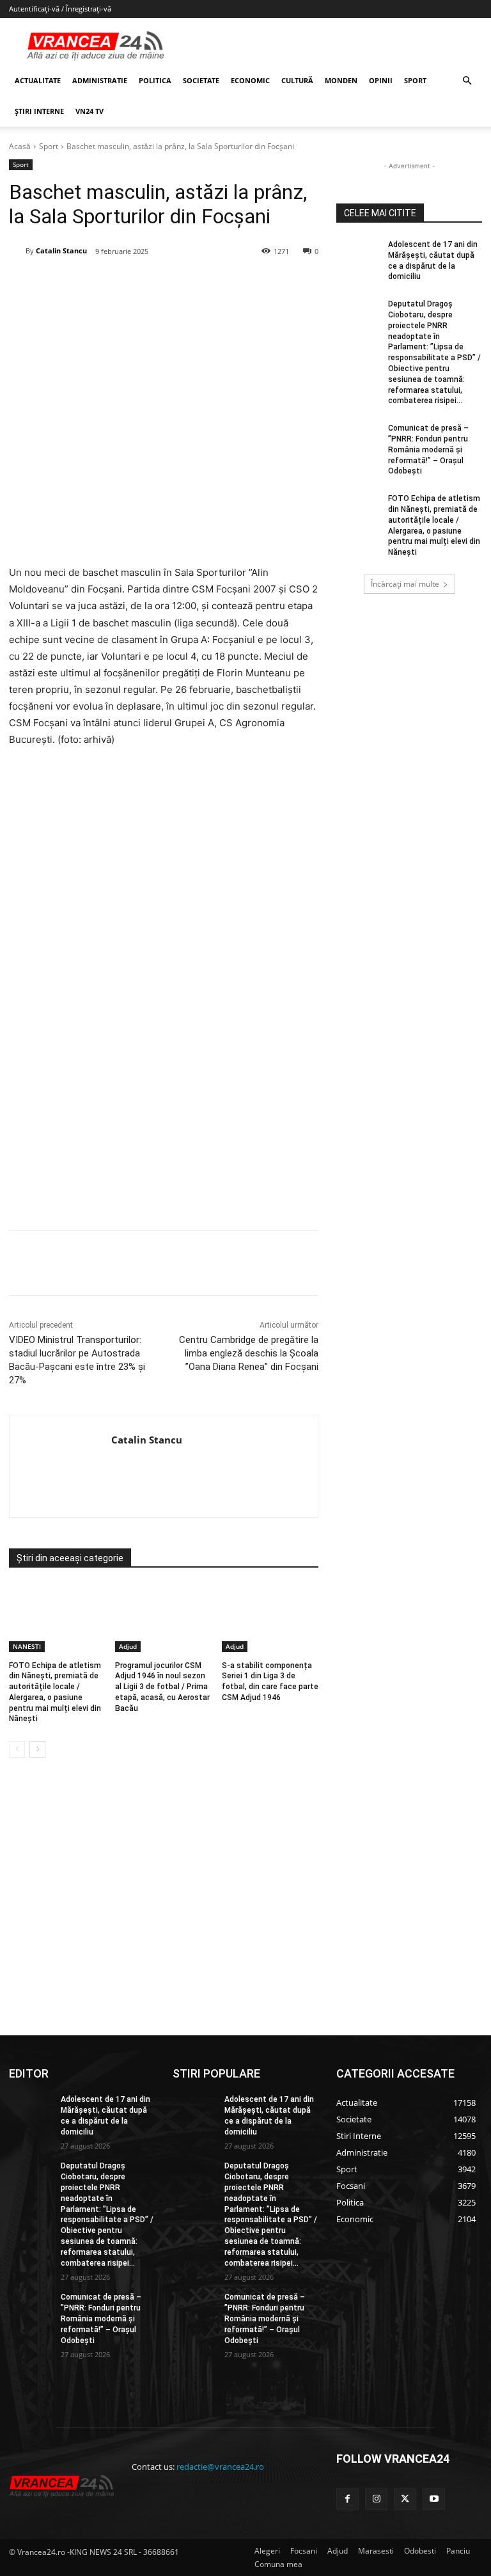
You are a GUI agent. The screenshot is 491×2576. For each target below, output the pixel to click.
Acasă (20, 146)
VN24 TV (90, 111)
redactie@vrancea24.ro (220, 2467)
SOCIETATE (201, 80)
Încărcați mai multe (405, 584)
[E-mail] (222, 284)
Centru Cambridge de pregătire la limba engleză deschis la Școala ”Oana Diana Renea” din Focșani (249, 1353)
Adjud (128, 1646)
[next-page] (37, 1749)
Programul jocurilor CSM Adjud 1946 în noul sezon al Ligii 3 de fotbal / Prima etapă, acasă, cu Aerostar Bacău (162, 1687)
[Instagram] (376, 2499)
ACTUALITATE (38, 80)
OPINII (381, 80)
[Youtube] (434, 2499)
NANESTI (27, 1646)
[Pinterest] (163, 284)
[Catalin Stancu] (17, 251)
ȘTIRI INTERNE (39, 111)
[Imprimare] (251, 284)
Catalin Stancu (61, 250)
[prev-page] (17, 1749)
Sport (49, 146)
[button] (467, 81)
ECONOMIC (250, 80)
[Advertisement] (164, 1104)
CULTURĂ (297, 80)
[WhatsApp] (192, 284)
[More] (281, 1263)
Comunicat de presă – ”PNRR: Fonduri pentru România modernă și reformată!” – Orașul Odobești (428, 449)
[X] (134, 284)
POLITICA (155, 80)
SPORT (415, 80)
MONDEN (341, 80)
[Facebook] (104, 284)
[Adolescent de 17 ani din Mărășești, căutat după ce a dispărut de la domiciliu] (358, 255)
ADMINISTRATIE (100, 80)
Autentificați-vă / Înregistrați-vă (60, 9)
